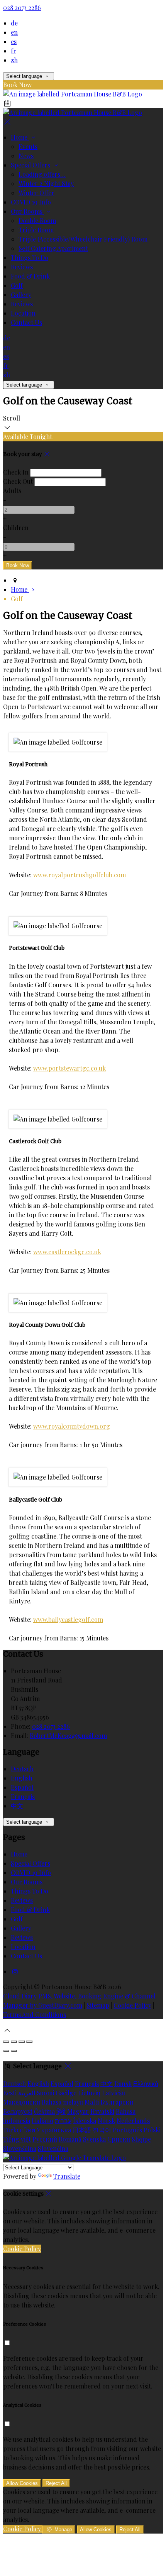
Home (20, 137)
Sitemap (98, 2005)
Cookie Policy (132, 2005)
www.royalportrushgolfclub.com (80, 875)
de (14, 23)
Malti (92, 2102)
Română (70, 2139)
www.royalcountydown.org (72, 1426)
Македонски (22, 2102)
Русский (45, 2139)
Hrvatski (102, 2111)
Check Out (18, 481)
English (22, 1778)
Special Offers (31, 165)
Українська (54, 2130)
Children (16, 528)
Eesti (10, 2093)
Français (23, 1796)
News (26, 156)
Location (23, 313)
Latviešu (113, 2093)
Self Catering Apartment (53, 248)
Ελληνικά (146, 2084)
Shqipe (141, 2139)
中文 (17, 1806)
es (14, 41)
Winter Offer (36, 193)
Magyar (78, 2111)
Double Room (37, 220)
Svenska (94, 2139)
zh (14, 60)
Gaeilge (66, 2093)
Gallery (21, 295)
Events (28, 146)
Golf (17, 285)
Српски (119, 2139)
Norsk (106, 2121)
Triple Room (36, 230)
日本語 (82, 2130)
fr (14, 51)
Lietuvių (89, 2093)
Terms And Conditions (35, 2014)
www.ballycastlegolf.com (68, 1619)
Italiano (42, 2121)
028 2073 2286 (22, 8)
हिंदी (61, 2111)
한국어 (102, 2130)
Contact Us (26, 322)
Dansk (123, 2084)
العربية (27, 2093)
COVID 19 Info (31, 202)
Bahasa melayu (62, 2102)
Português (127, 2130)
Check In (16, 472)
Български (117, 2102)
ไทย (30, 2130)
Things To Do (30, 258)
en (14, 32)
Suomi (45, 2093)
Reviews (22, 267)
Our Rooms (27, 211)
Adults (12, 491)
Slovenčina (53, 2148)
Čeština (44, 2111)
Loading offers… (42, 174)
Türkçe (13, 2130)
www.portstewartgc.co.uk (69, 1068)
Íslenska (85, 2121)
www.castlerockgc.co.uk (67, 1252)
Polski (152, 2130)
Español (22, 1787)
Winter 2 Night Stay (46, 183)
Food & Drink (30, 276)
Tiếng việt (17, 2139)
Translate (67, 2176)
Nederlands (133, 2121)
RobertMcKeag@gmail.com (68, 1736)
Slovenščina (20, 2148)
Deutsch (22, 1769)
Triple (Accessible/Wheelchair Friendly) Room (83, 239)
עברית (63, 2121)
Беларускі (18, 2111)
